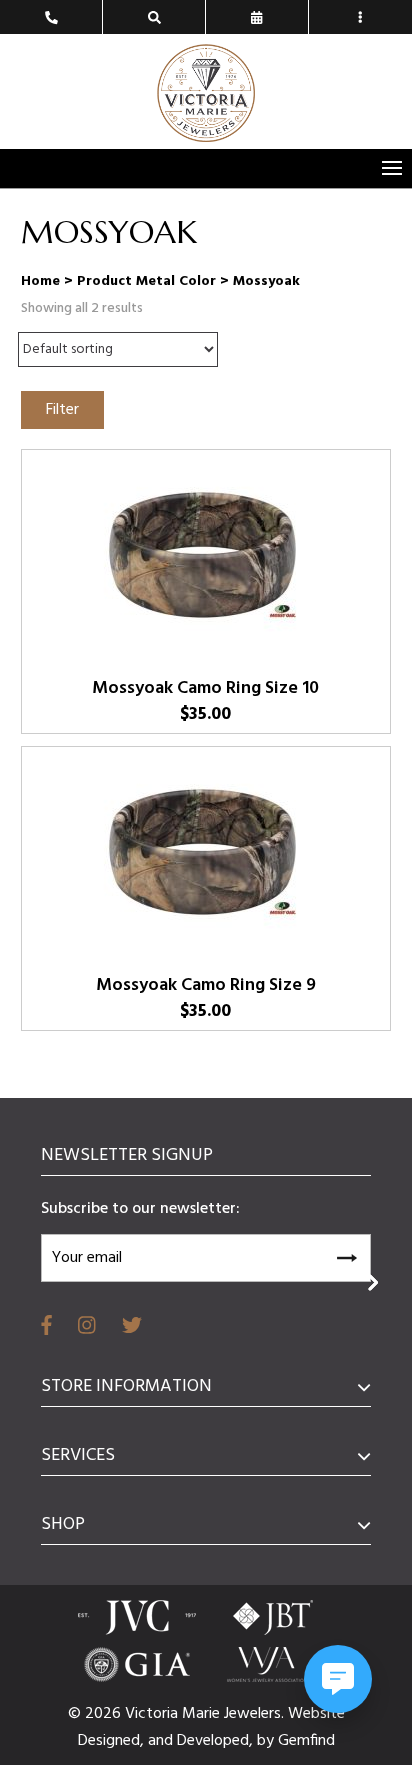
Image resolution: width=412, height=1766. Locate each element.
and (162, 1741)
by (267, 1741)
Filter (62, 410)
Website (316, 1714)
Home (40, 281)
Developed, (217, 1741)
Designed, (113, 1741)
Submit (346, 1255)
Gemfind (306, 1741)
